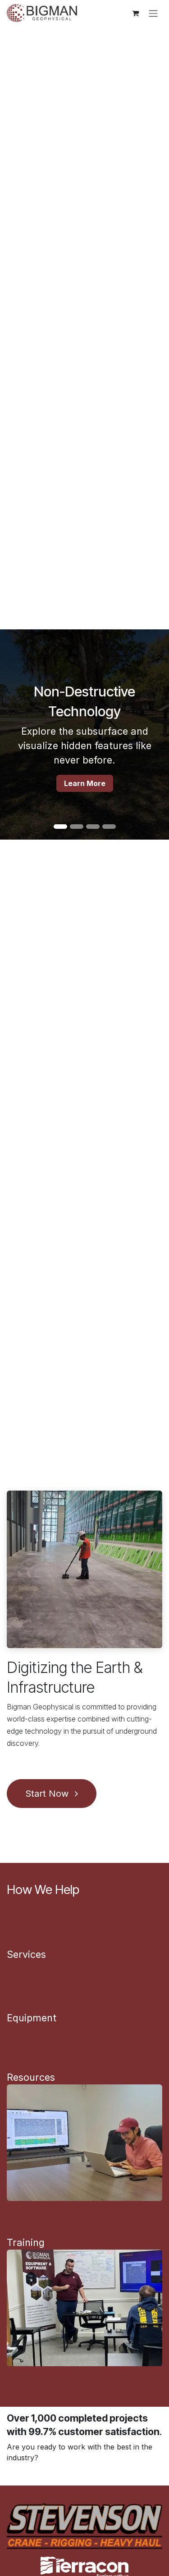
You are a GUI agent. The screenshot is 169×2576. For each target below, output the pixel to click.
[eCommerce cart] (135, 13)
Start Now (48, 1794)
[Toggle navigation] (153, 13)
